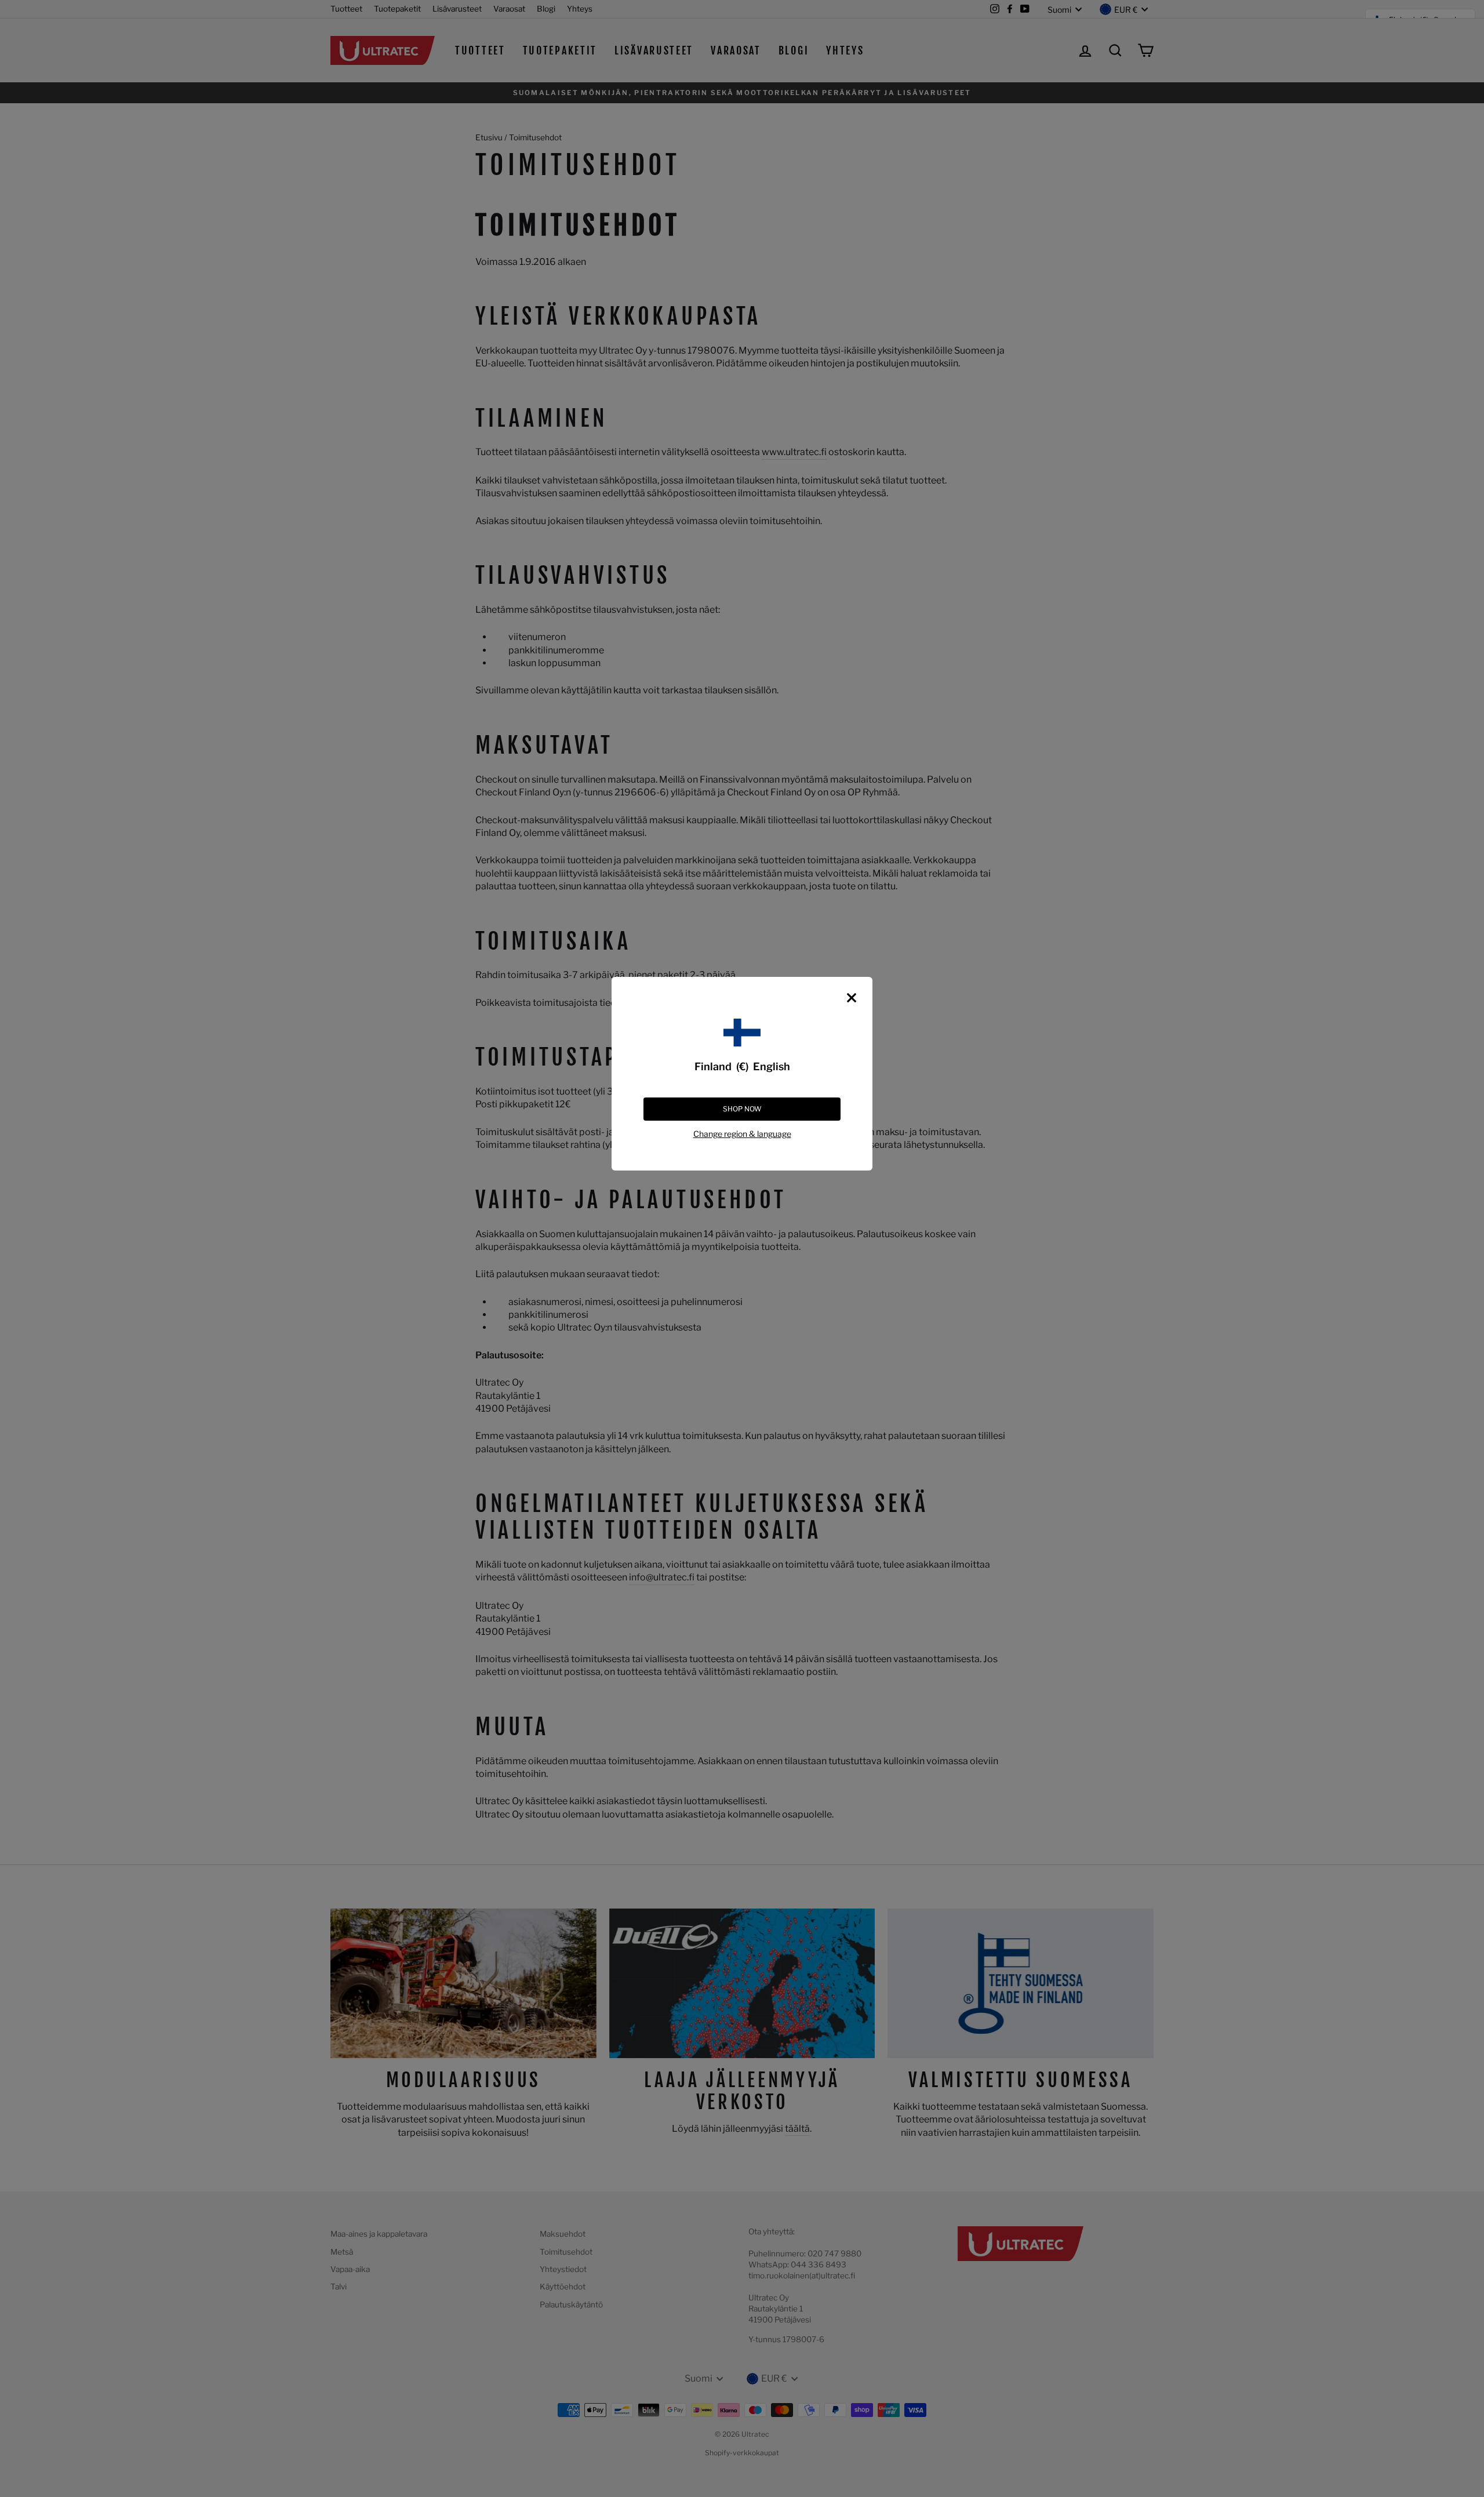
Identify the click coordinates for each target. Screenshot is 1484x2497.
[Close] (852, 998)
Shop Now (742, 1109)
